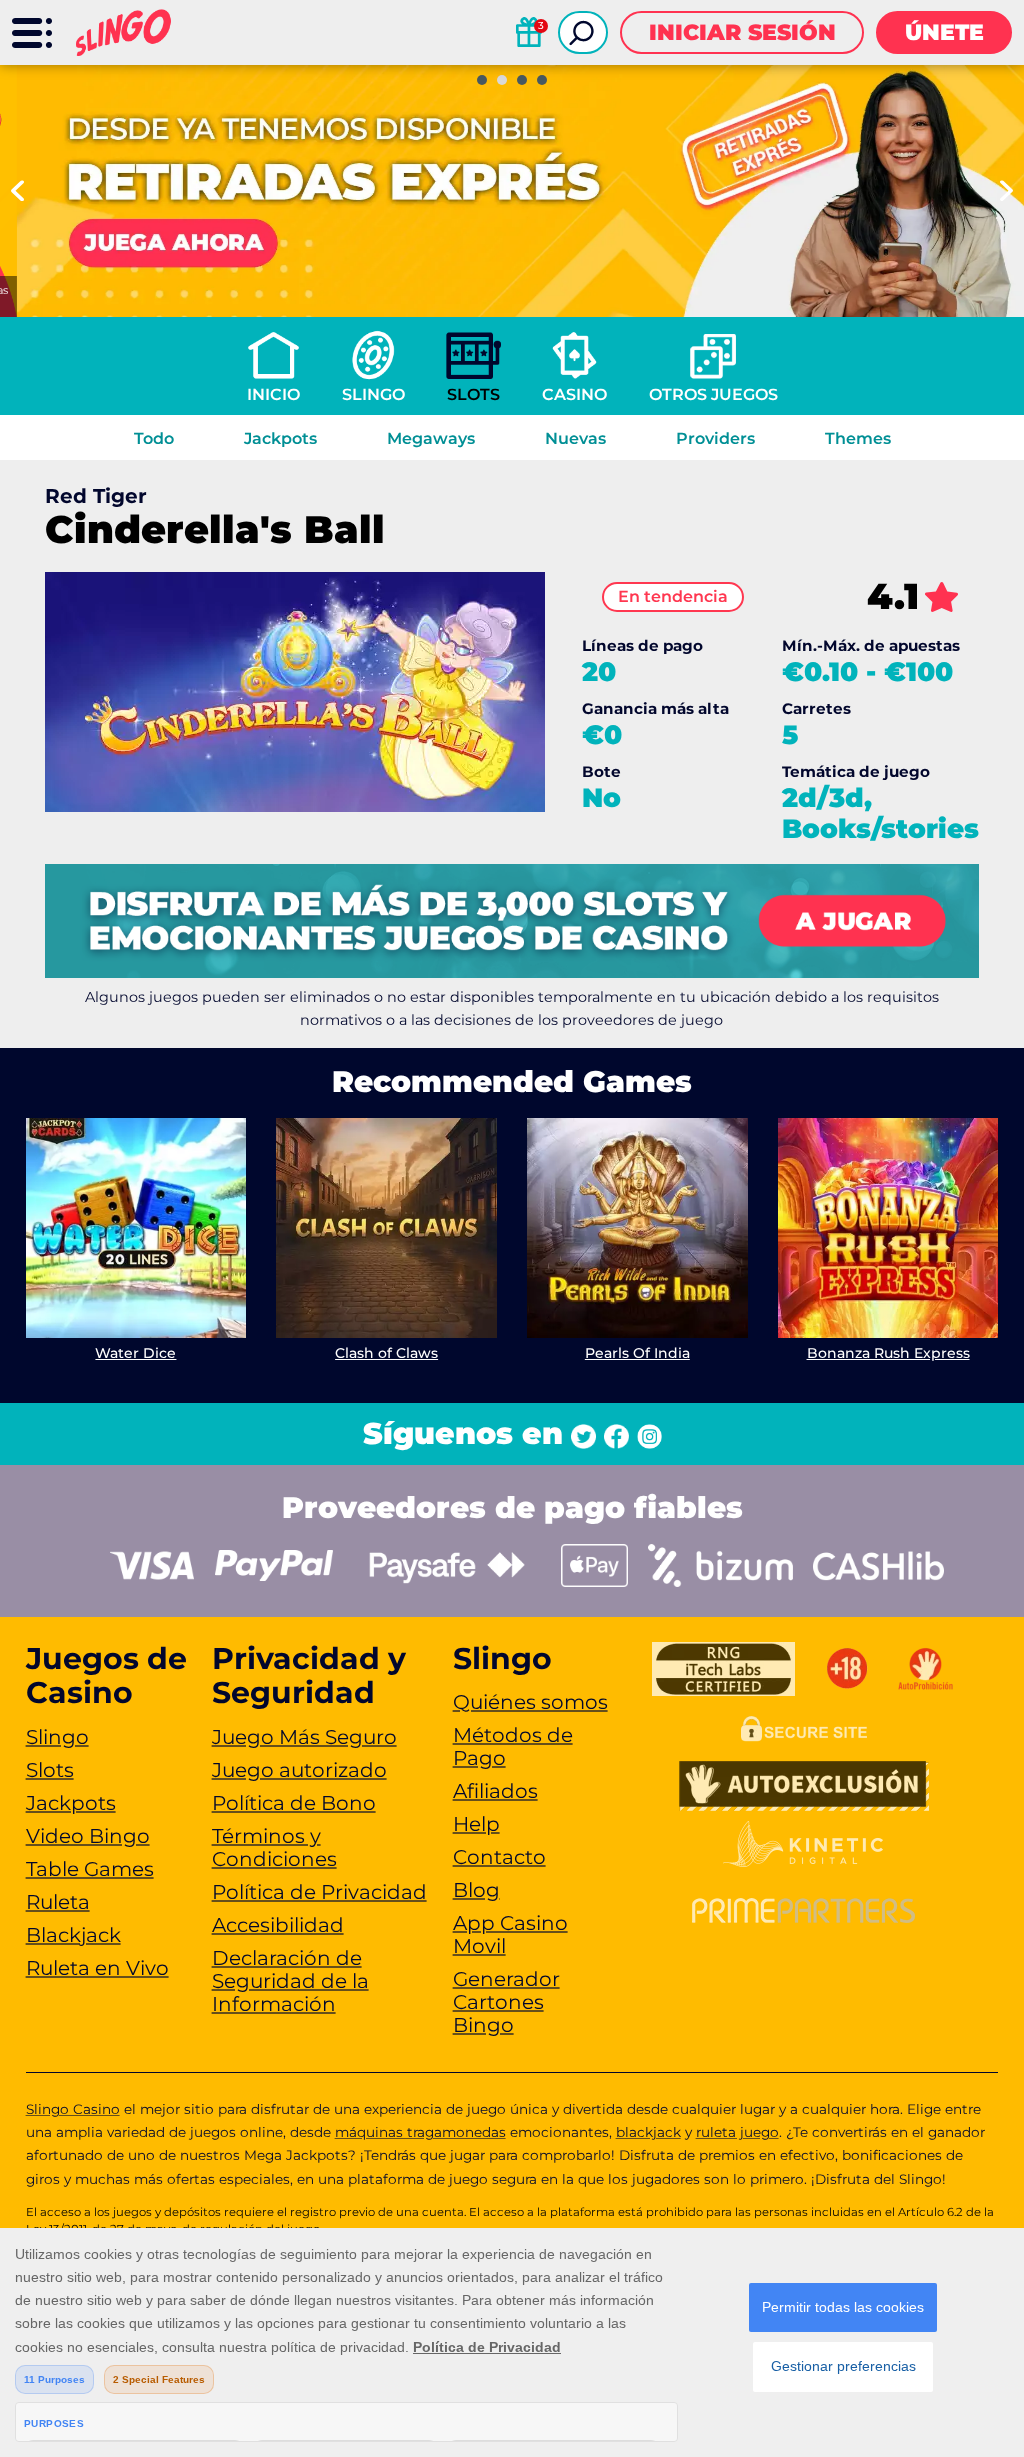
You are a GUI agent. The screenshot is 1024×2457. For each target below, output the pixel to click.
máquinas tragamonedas (420, 2132)
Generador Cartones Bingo (506, 2002)
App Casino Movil (510, 1934)
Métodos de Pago (513, 1746)
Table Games (90, 1869)
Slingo (373, 394)
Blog (476, 1890)
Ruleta (58, 1902)
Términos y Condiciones (274, 1847)
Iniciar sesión (742, 32)
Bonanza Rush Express (888, 1353)
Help (476, 1824)
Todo (154, 438)
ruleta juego (737, 2132)
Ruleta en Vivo (97, 1968)
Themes (858, 438)
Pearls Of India (637, 1353)
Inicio (273, 394)
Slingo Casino (73, 2109)
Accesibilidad (278, 1925)
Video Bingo (88, 1836)
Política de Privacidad (319, 1892)
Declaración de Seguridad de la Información (290, 1981)
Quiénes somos (530, 1702)
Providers (715, 438)
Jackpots (280, 438)
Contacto (499, 1857)
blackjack (648, 2132)
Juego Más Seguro (304, 1737)
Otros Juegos (713, 394)
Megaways (431, 438)
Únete (944, 32)
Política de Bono (294, 1803)
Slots (473, 394)
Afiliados (495, 1791)
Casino (574, 394)
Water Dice (135, 1353)
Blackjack (73, 1935)
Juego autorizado (299, 1770)
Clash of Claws (386, 1353)
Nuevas (575, 438)
